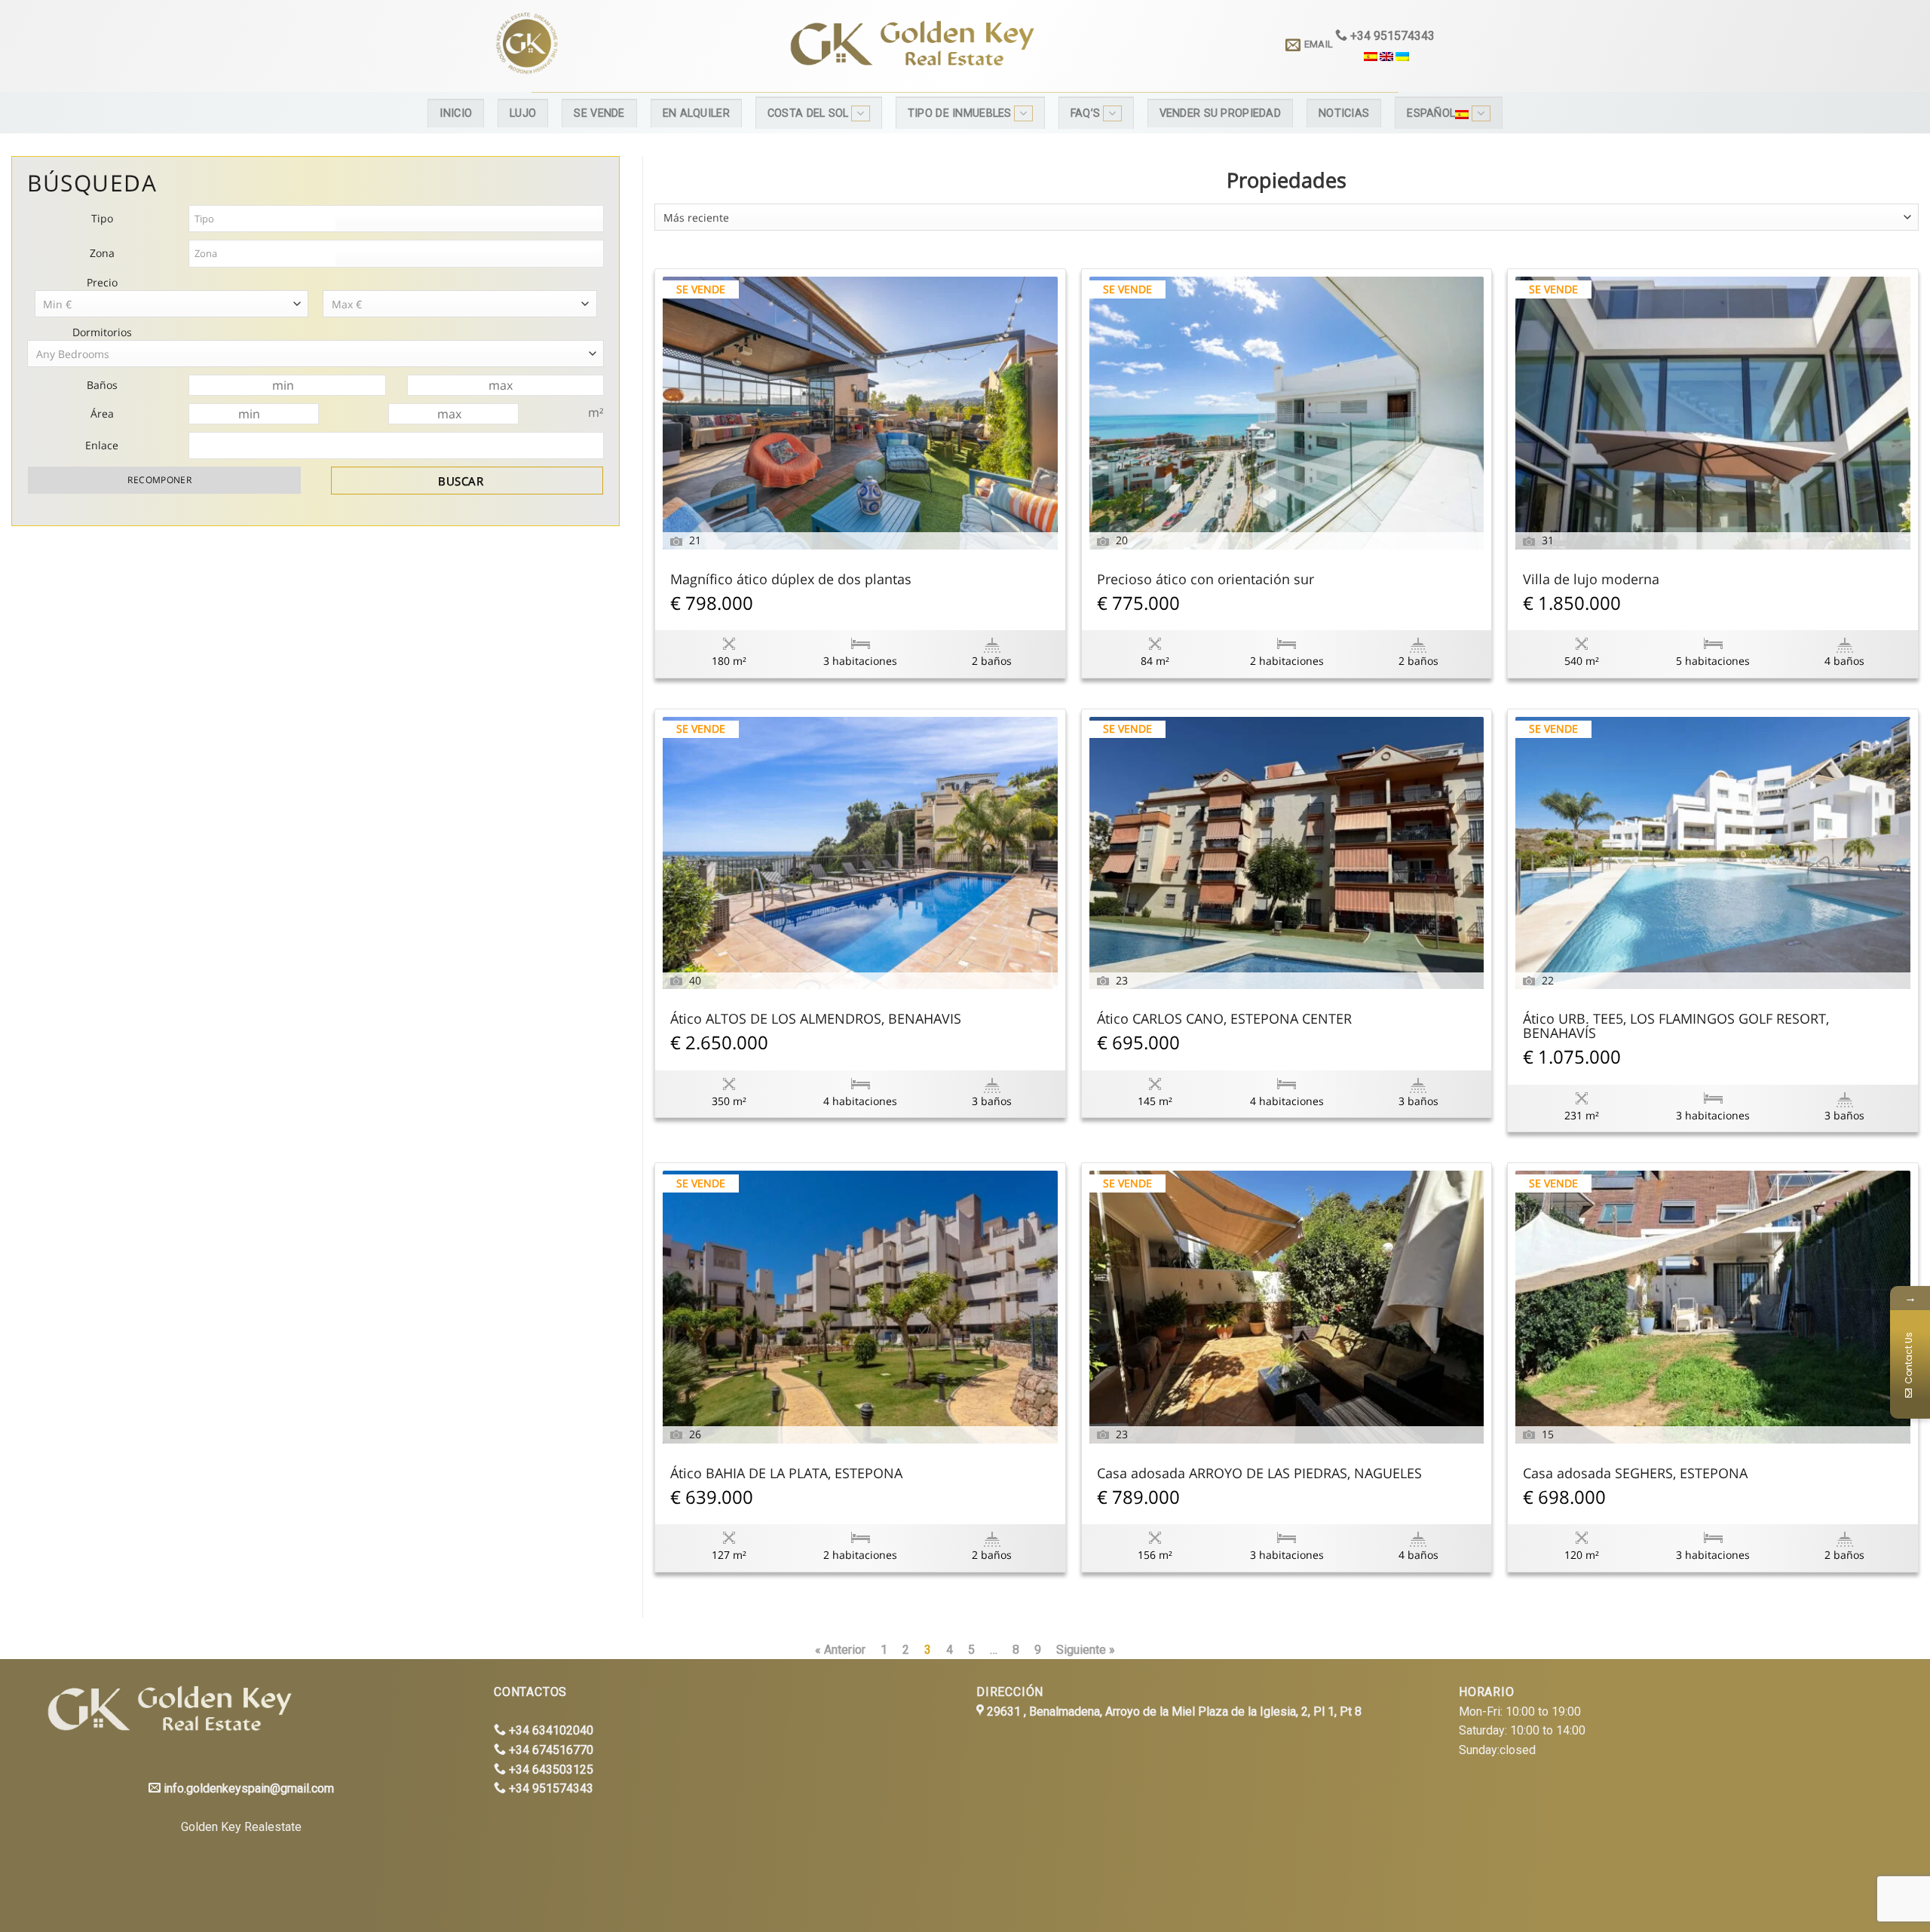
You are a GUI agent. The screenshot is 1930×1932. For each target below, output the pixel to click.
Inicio (456, 113)
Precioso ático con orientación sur (1205, 580)
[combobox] (1287, 217)
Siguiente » (1086, 1650)
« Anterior (840, 1650)
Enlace (102, 445)
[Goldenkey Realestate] (617, 46)
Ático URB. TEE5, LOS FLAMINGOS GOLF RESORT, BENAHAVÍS (1676, 1027)
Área (102, 413)
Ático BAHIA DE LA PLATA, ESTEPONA (786, 1474)
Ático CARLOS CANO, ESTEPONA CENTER (1224, 1020)
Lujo (523, 113)
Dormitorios (102, 332)
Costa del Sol (808, 113)
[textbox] (263, 219)
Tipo (102, 218)
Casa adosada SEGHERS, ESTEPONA (1635, 1474)
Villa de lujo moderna (1591, 580)
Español (1431, 113)
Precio (102, 282)
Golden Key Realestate (241, 1827)
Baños (102, 385)
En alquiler (696, 113)
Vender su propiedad (1220, 113)
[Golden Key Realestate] (165, 1711)
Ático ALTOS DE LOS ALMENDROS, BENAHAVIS (816, 1020)
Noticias (1344, 113)
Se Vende (599, 113)
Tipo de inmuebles (960, 113)
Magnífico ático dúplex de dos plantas (791, 580)
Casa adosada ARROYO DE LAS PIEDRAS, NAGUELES (1259, 1474)
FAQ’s (1085, 113)
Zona (102, 253)
